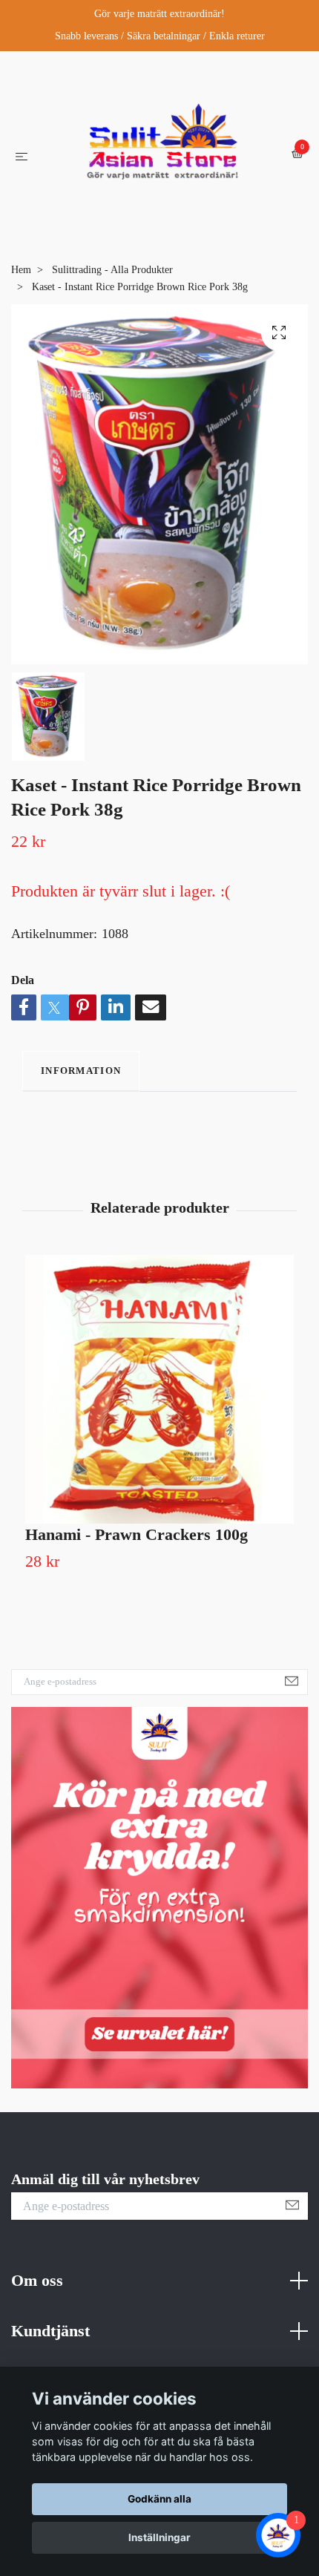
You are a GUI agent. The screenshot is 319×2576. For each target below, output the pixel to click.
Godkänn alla (159, 2499)
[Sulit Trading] (162, 168)
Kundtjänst (50, 2360)
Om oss (37, 2310)
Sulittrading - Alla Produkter (112, 299)
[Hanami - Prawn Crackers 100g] (159, 1419)
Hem (21, 299)
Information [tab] (81, 1100)
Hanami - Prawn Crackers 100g (137, 1564)
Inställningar (159, 2537)
